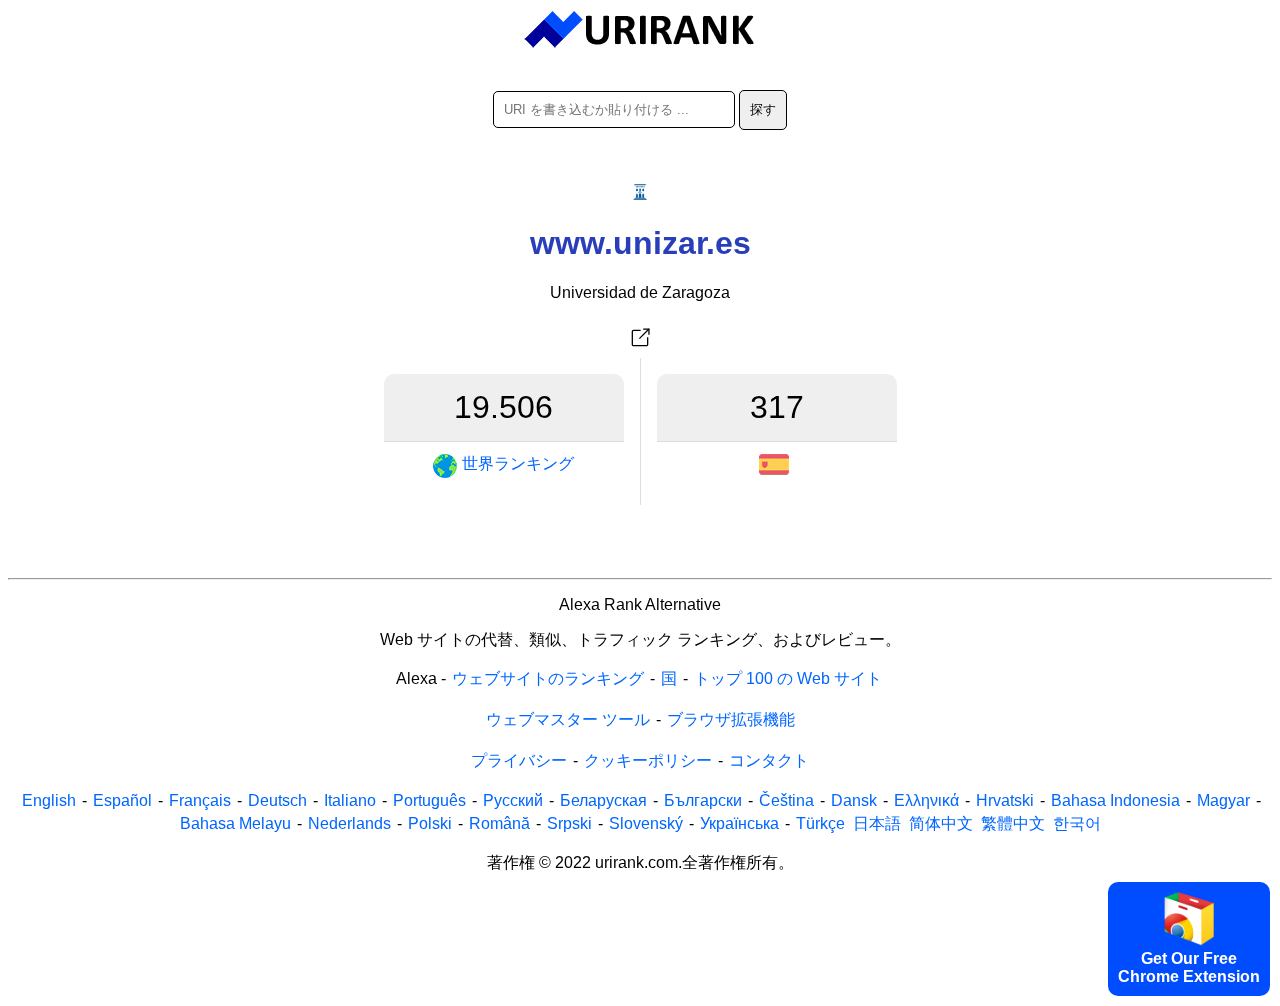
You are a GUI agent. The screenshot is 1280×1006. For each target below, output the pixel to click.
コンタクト (769, 760)
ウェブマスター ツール (568, 719)
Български (703, 800)
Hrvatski (1005, 800)
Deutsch (277, 800)
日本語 (877, 823)
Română (499, 823)
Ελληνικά (926, 800)
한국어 (1077, 823)
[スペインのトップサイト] (776, 464)
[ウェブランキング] (640, 30)
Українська (739, 823)
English (49, 800)
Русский (513, 800)
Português (429, 800)
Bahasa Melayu (235, 823)
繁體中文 (1013, 823)
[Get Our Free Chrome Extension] (640, 992)
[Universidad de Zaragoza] (640, 338)
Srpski (569, 823)
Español (122, 800)
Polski (430, 823)
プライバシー (519, 760)
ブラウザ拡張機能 (731, 719)
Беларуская (603, 800)
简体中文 (941, 823)
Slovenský (646, 823)
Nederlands (349, 823)
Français (200, 800)
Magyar (1223, 800)
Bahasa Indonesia (1115, 800)
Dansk (854, 800)
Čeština (786, 800)
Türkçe (820, 823)
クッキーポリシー (648, 760)
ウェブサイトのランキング (548, 678)
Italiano (350, 800)
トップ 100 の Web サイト (788, 678)
